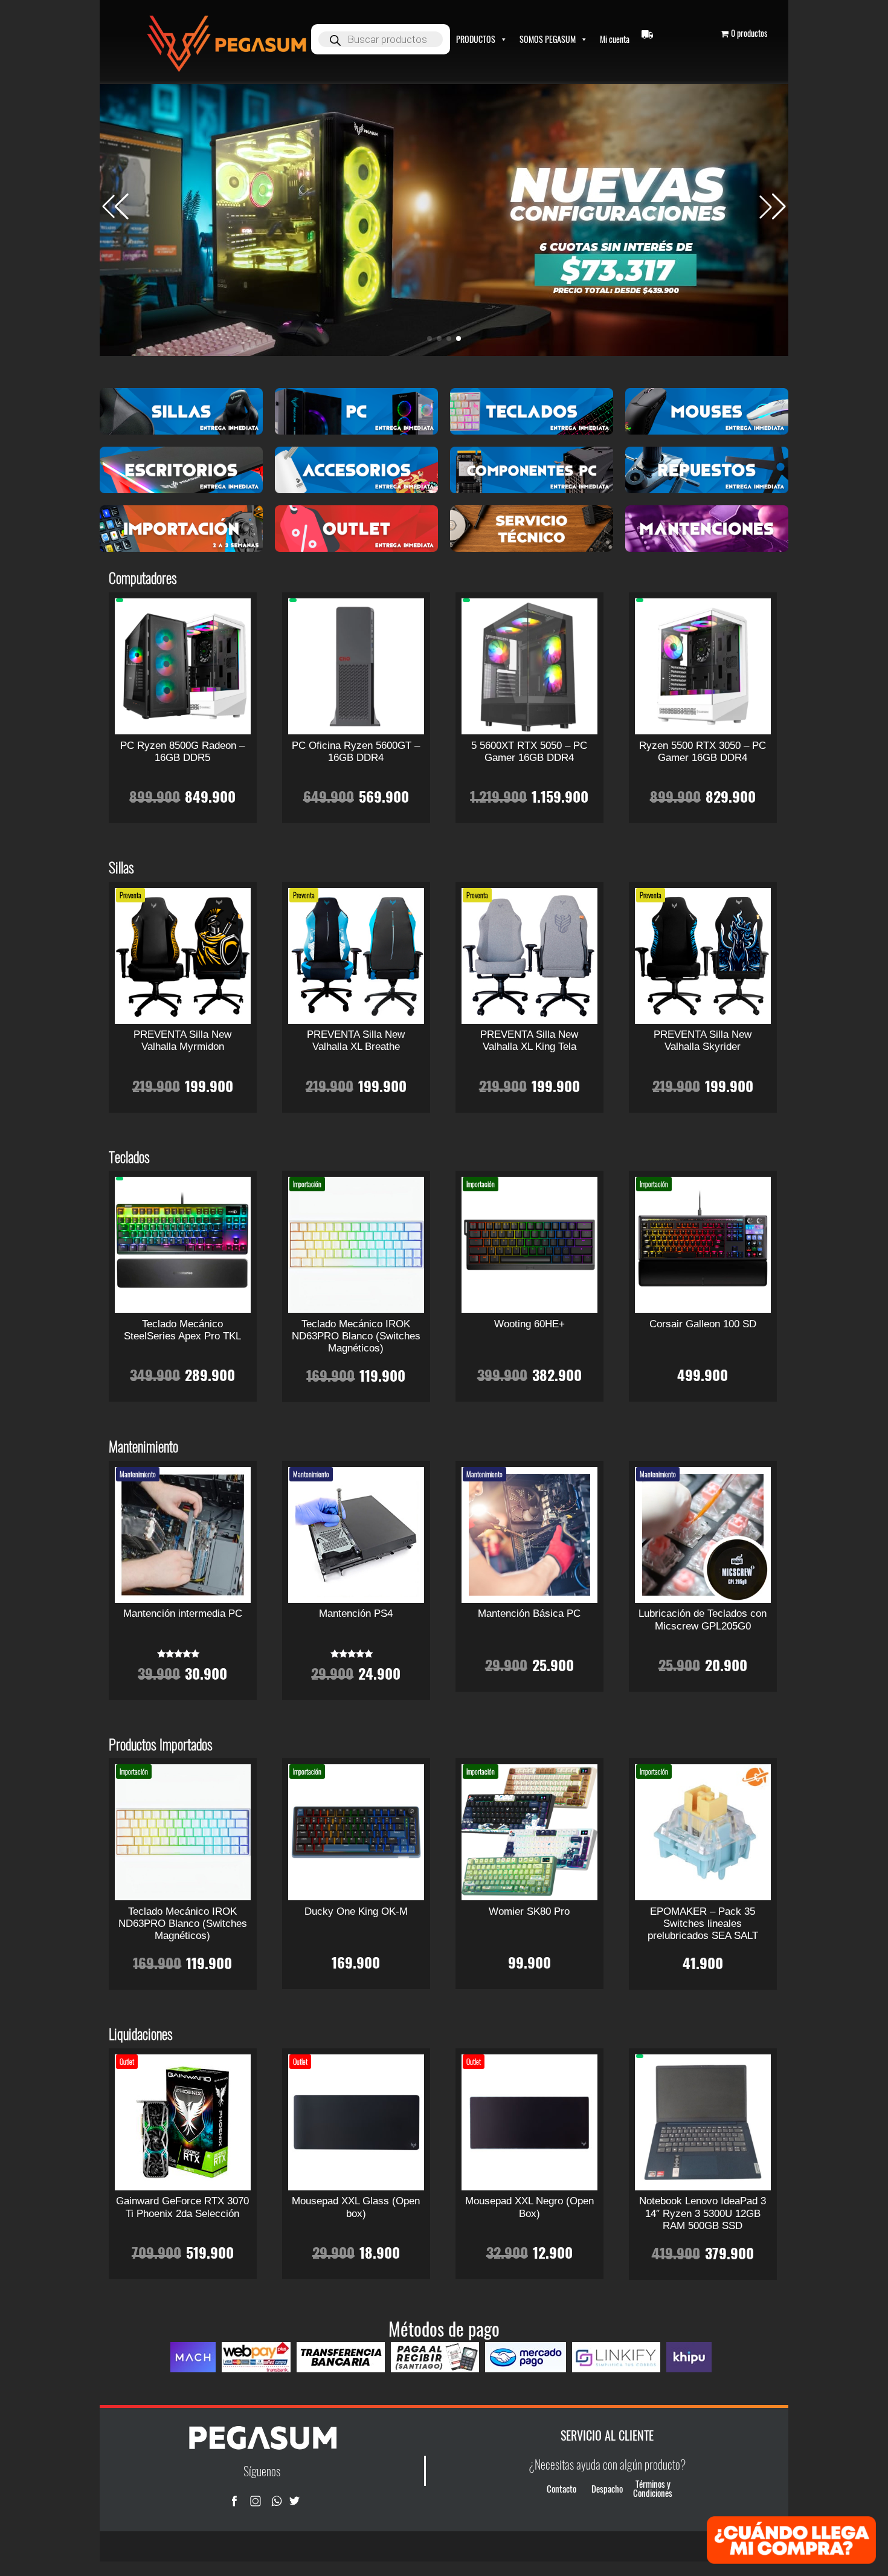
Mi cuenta (615, 39)
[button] (773, 207)
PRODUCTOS (476, 39)
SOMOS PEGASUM (548, 39)
